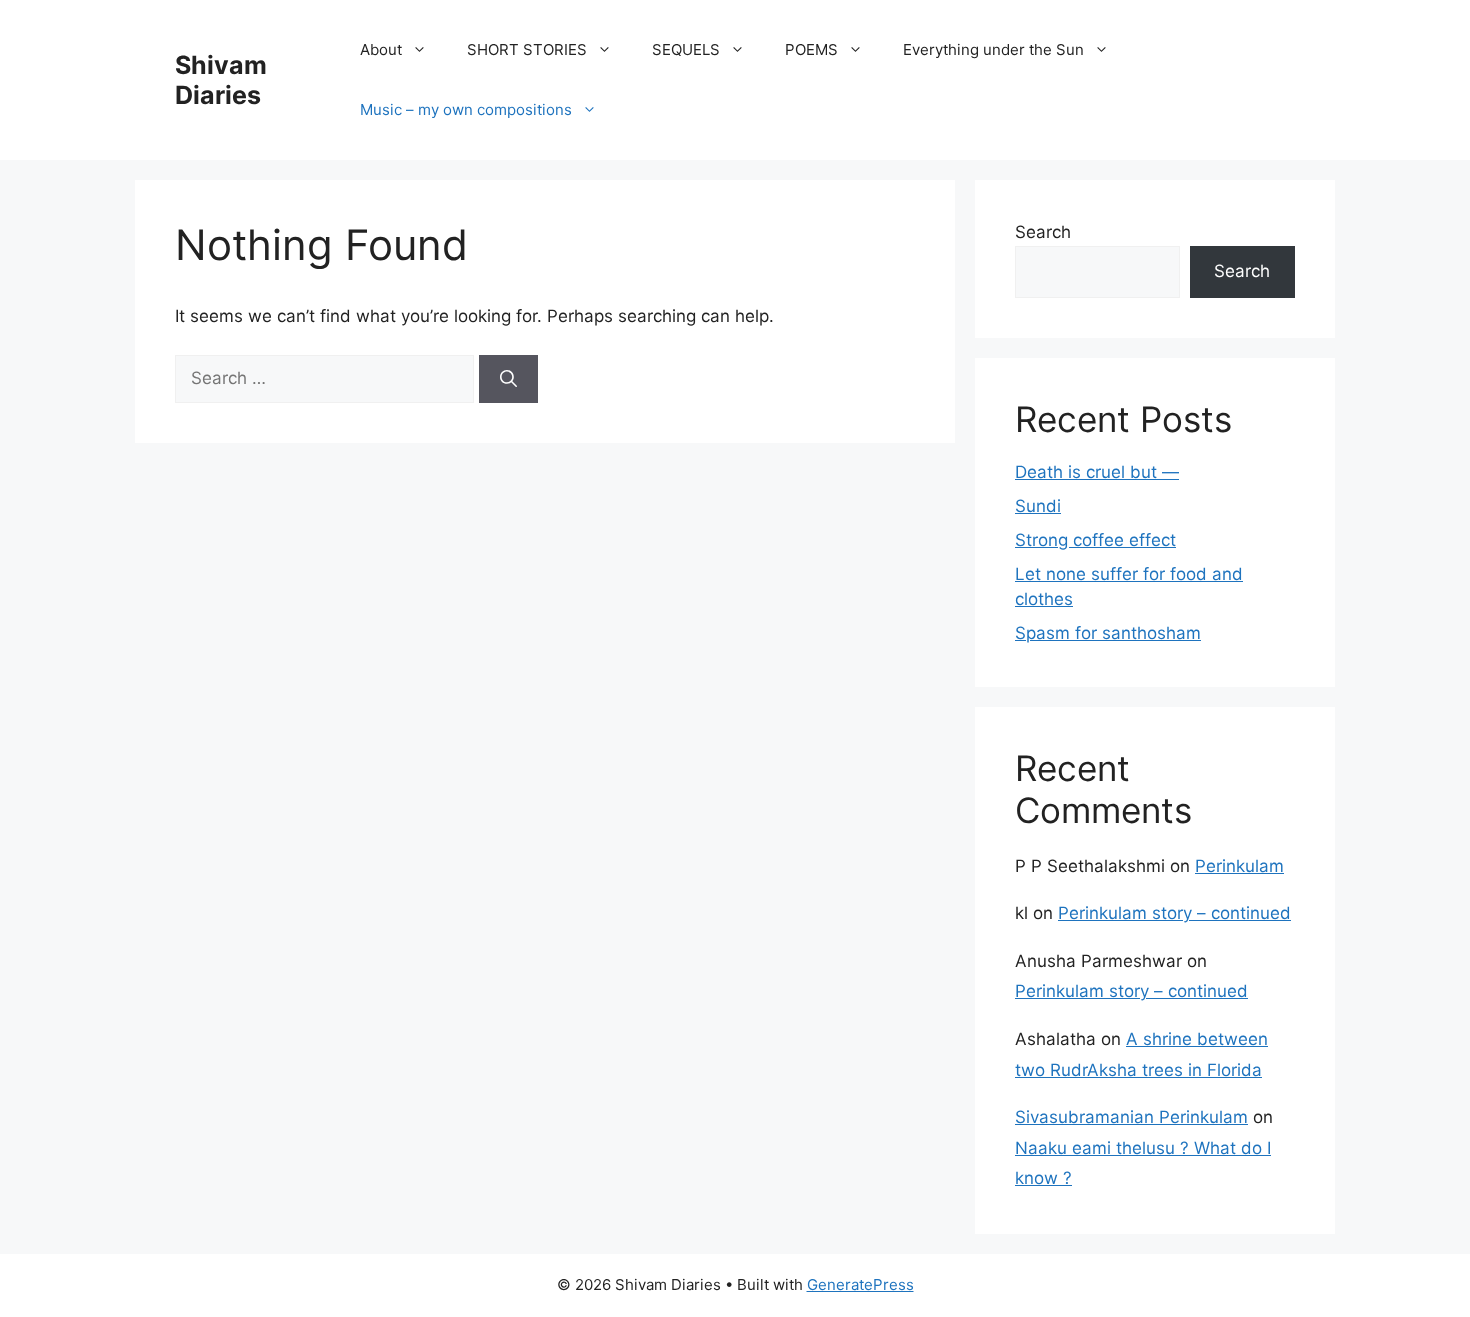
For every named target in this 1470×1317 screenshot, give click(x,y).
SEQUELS (686, 49)
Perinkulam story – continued (1174, 913)
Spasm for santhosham (1108, 633)
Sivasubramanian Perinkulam (1131, 1117)
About (381, 49)
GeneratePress (860, 1284)
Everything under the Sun (993, 49)
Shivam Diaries (221, 80)
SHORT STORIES (527, 49)
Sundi (1038, 506)
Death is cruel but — (1097, 472)
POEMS (811, 49)
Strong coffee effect (1095, 540)
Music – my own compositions (466, 109)
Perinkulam (1239, 866)
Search (1043, 232)
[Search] (508, 379)
